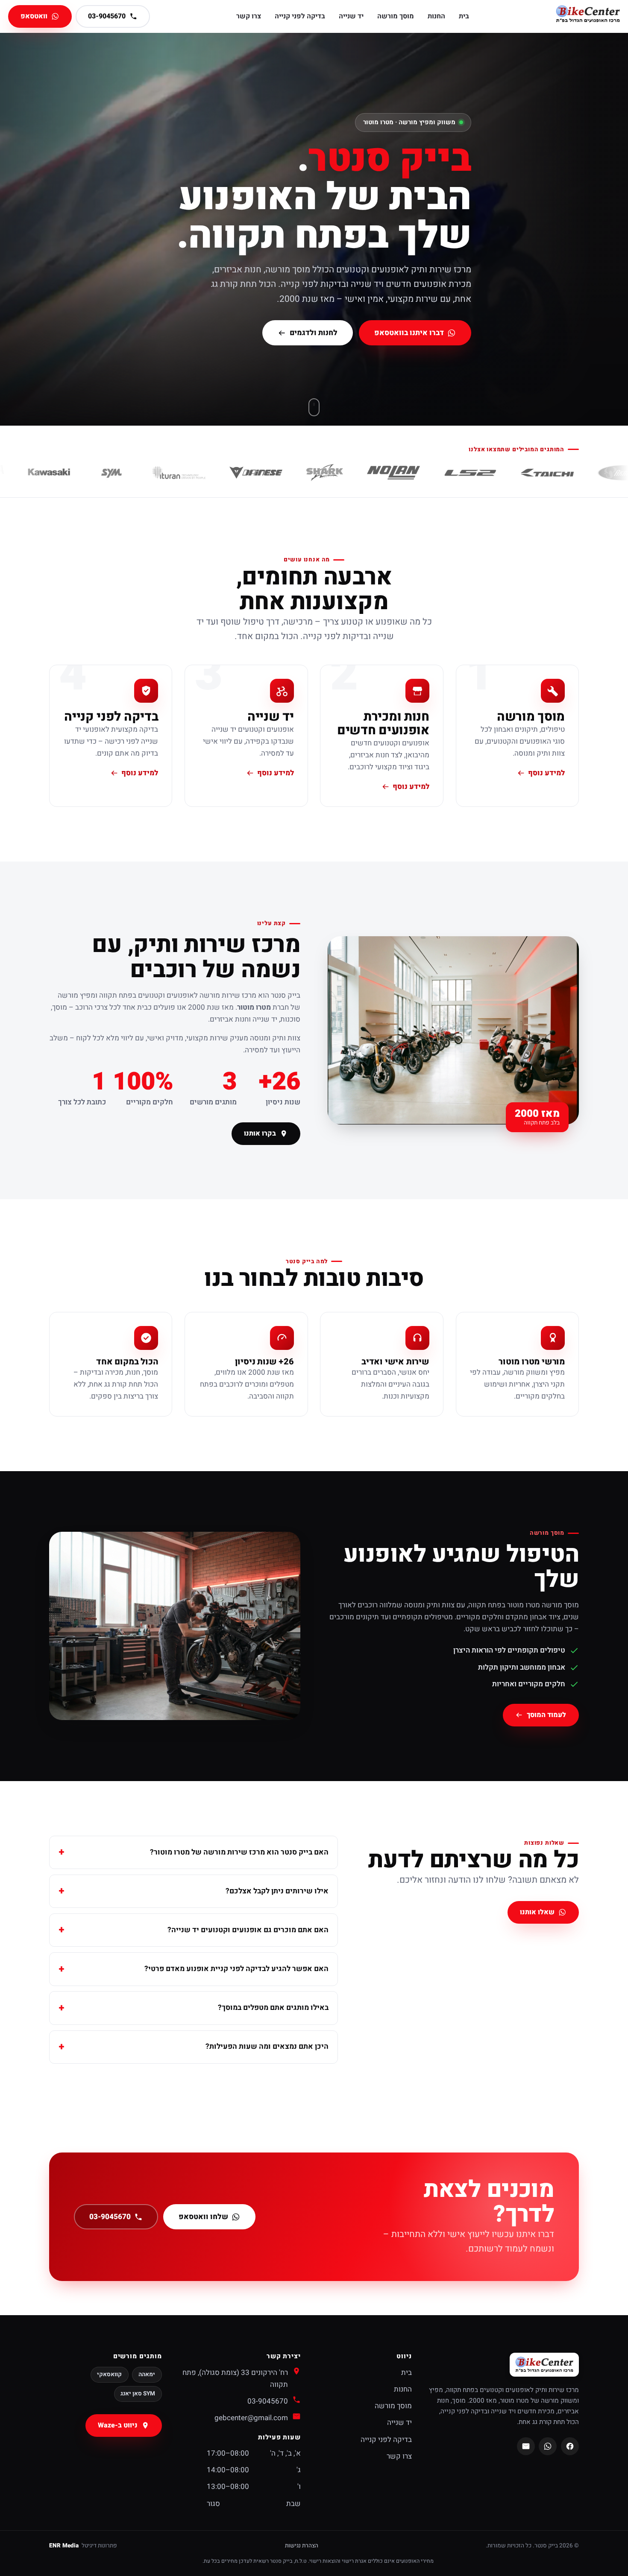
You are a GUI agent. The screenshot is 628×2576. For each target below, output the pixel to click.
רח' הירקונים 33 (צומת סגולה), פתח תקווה (235, 2379)
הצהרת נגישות (302, 2546)
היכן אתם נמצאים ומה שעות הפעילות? (267, 2046)
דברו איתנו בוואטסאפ (409, 333)
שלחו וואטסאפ (203, 2217)
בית (464, 16)
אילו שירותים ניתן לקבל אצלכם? (277, 1891)
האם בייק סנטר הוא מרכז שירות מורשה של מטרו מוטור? (239, 1852)
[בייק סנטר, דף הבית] (588, 16)
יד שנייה (351, 16)
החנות (436, 16)
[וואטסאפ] (548, 2446)
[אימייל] (526, 2446)
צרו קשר (249, 16)
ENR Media (64, 2546)
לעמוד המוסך (547, 1715)
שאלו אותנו (538, 1913)
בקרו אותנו (260, 1133)
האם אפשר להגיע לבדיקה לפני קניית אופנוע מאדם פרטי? (236, 1969)
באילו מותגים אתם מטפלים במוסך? (273, 2008)
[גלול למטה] (314, 407)
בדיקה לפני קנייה (300, 16)
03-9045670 (110, 2217)
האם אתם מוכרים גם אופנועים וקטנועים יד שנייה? (248, 1930)
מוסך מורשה (396, 16)
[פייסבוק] (570, 2446)
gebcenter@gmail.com (251, 2418)
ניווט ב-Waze (118, 2425)
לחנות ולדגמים (314, 333)
